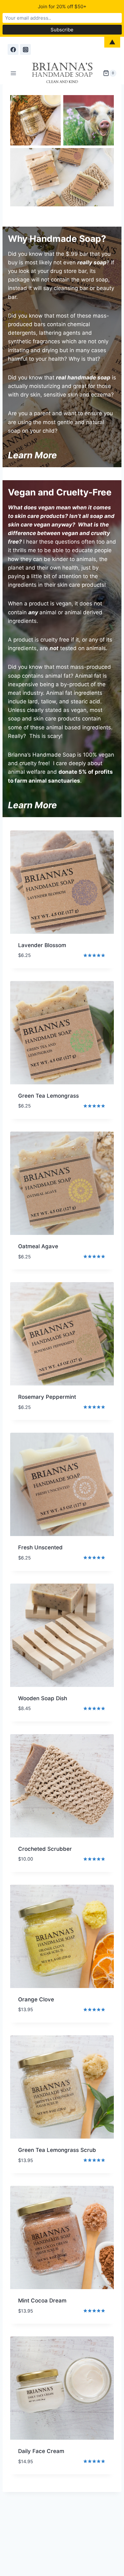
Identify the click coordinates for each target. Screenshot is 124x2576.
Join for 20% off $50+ (62, 6)
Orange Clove (36, 1999)
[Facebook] (13, 49)
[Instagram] (25, 49)
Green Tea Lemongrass (48, 1096)
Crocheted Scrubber (45, 1849)
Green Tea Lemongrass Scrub (57, 2150)
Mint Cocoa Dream (42, 2301)
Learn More (32, 805)
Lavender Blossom (42, 945)
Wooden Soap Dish (43, 1698)
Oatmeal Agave (38, 1246)
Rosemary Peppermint (47, 1397)
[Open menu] (14, 73)
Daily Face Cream (41, 2451)
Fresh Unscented (40, 1547)
